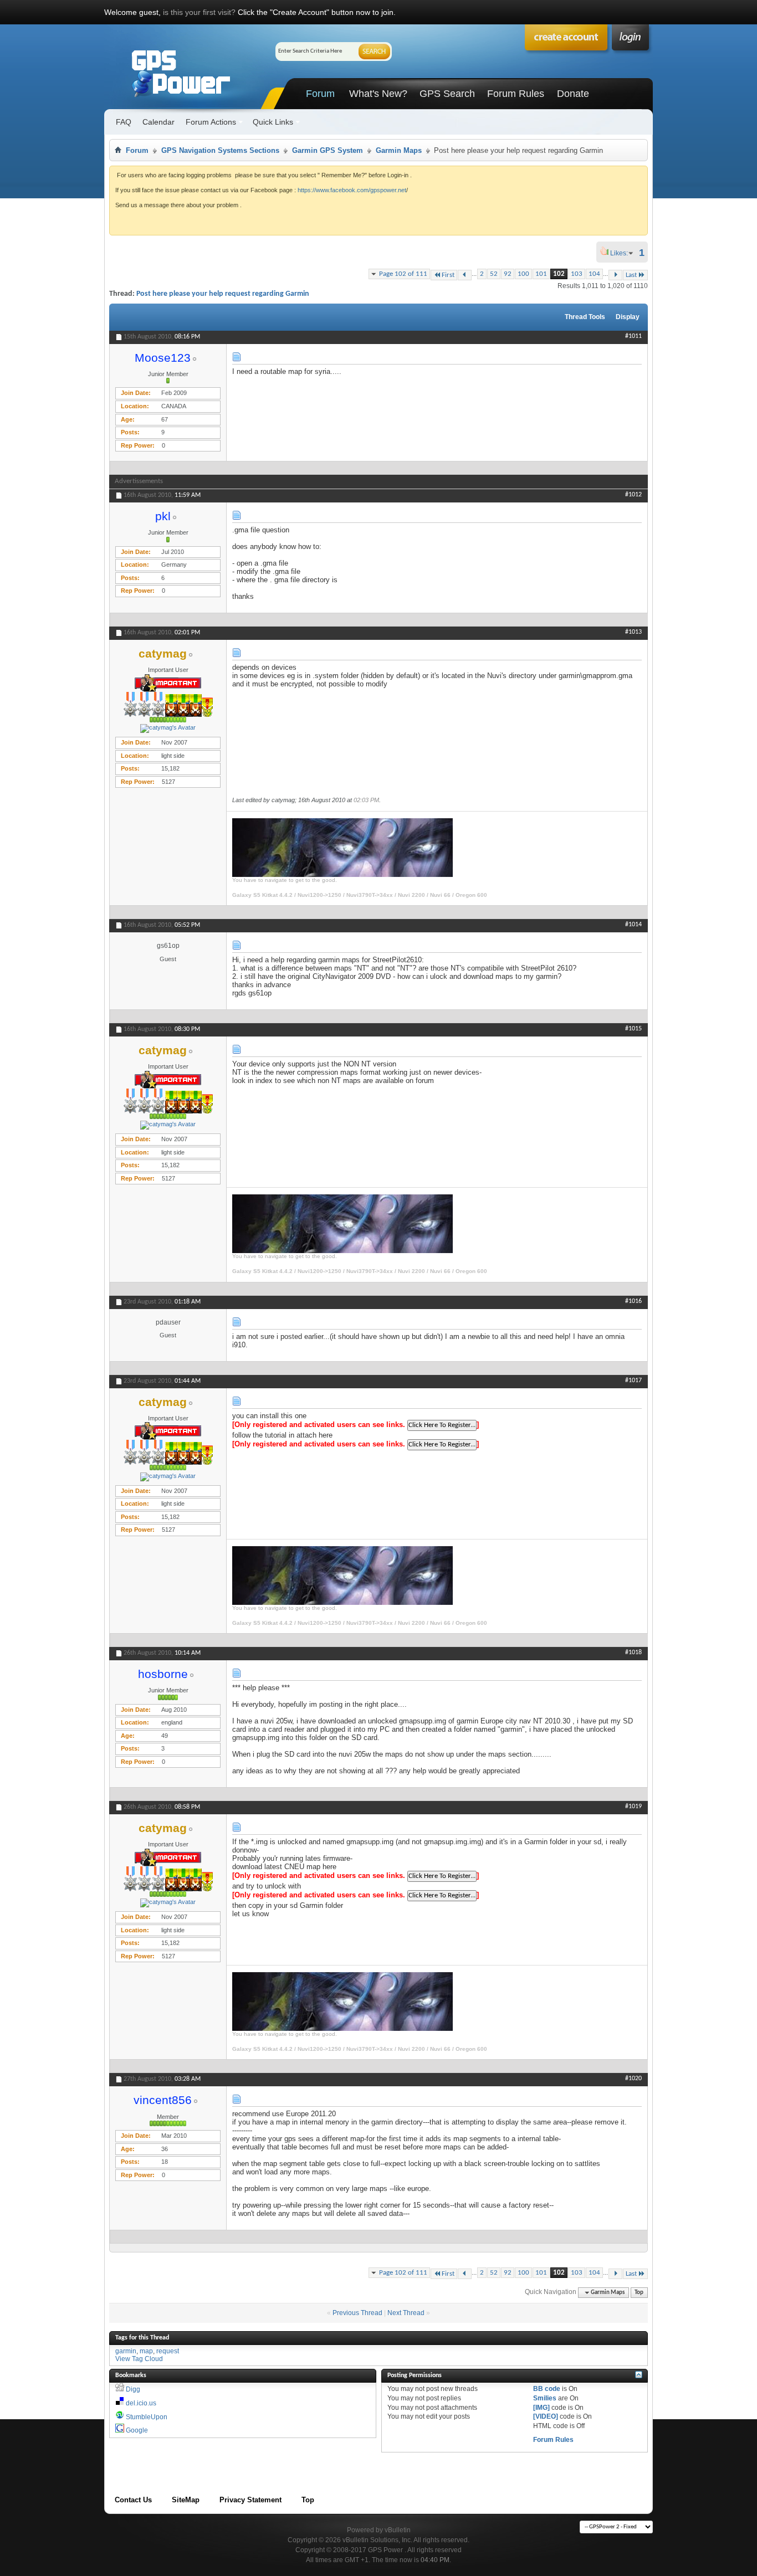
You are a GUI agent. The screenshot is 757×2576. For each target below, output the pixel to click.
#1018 (633, 1653)
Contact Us (133, 2500)
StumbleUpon (147, 2417)
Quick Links (273, 122)
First (448, 275)
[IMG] (541, 2408)
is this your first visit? (199, 12)
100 (523, 274)
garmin (126, 2351)
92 (508, 274)
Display (628, 317)
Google (137, 2430)
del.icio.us (141, 2403)
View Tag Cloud (139, 2359)
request (168, 2351)
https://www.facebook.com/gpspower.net (352, 190)
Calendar (158, 122)
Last (631, 275)
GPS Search (447, 94)
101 (541, 274)
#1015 (633, 1029)
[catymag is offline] (168, 728)
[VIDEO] (546, 2416)
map (146, 2351)
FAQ (124, 122)
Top (639, 2293)
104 (594, 274)
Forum (320, 94)
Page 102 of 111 (403, 274)
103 (577, 274)
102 (559, 274)
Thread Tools (585, 317)
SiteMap (186, 2500)
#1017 (633, 1381)
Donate (573, 94)
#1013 (633, 632)
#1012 (633, 495)
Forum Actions (211, 122)
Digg (133, 2389)
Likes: (622, 253)
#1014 (633, 925)
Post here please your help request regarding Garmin (223, 294)
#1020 (633, 2079)
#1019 (633, 1807)
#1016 (633, 1301)
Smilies (545, 2398)
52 (494, 274)
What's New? (378, 94)
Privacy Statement (250, 2500)
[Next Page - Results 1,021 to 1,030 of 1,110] (615, 275)
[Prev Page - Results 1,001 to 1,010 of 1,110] (465, 275)
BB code (547, 2389)
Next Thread (406, 2313)
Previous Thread (357, 2313)
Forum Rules (516, 94)
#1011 (633, 336)
